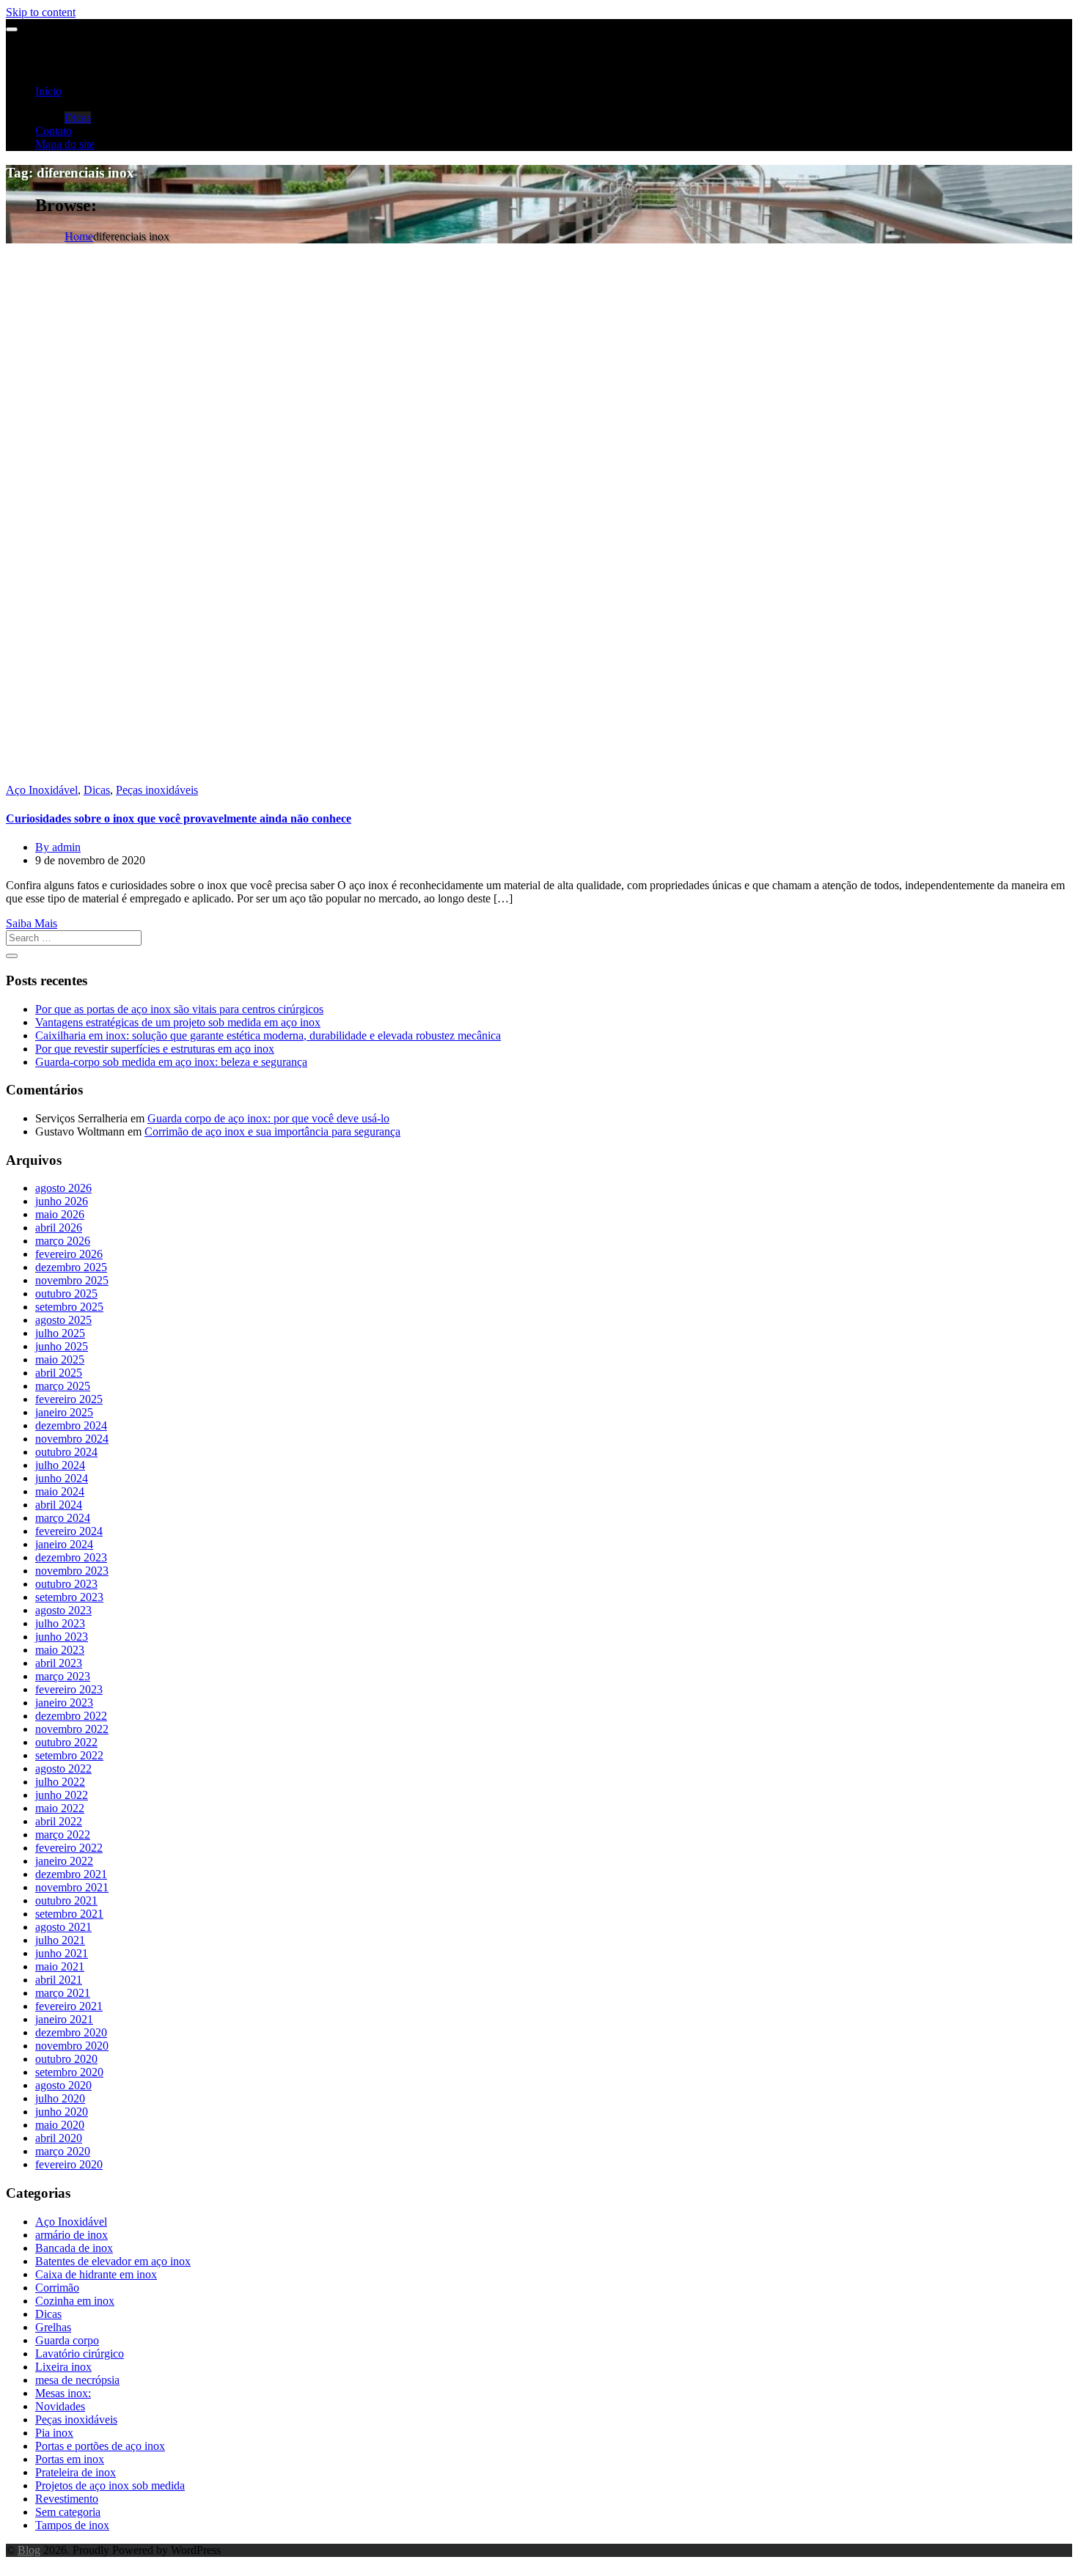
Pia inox (54, 2433)
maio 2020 (60, 2125)
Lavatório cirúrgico (80, 2354)
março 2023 (63, 1676)
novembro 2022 (72, 1729)
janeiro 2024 (64, 1544)
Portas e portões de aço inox (100, 2446)
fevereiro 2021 (69, 2006)
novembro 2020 (72, 2046)
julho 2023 (60, 1623)
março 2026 (63, 1241)
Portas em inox (70, 2459)
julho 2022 (60, 1782)
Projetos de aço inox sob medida (110, 2485)
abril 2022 (59, 1821)
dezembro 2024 (71, 1425)
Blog (29, 2550)
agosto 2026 (63, 1188)
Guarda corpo (67, 2340)
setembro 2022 (69, 1755)
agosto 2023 (63, 1610)
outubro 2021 (66, 1900)
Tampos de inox (72, 2525)
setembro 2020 (69, 2072)
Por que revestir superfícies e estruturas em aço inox (155, 1049)
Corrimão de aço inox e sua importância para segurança (272, 1131)
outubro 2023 (66, 1584)
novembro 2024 (72, 1439)
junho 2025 (62, 1346)
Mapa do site (65, 144)
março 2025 (63, 1386)
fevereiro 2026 (69, 1254)
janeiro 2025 (64, 1412)
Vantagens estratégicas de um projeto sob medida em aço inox (178, 1022)
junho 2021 (62, 1953)
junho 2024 (62, 1478)
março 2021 (63, 1993)
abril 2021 (59, 1980)
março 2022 (63, 1835)
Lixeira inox (63, 2367)
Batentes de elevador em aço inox (113, 2261)
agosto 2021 (63, 1927)
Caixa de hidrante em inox (96, 2274)
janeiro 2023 (64, 1703)
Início (48, 91)
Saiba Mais (32, 923)
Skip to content (41, 12)
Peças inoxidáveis (157, 790)
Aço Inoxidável (42, 790)
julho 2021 (60, 1940)
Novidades (60, 2406)
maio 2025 (60, 1359)
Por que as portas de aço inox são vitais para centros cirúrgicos (179, 1009)
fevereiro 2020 (69, 2164)
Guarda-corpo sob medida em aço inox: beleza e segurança (171, 1062)
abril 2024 (59, 1505)
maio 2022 (60, 1808)
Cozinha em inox (75, 2301)
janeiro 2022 (64, 1861)
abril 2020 (59, 2138)
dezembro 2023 (71, 1557)
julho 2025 (60, 1333)
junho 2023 (62, 1637)
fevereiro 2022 (69, 1848)
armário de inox (71, 2235)
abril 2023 (59, 1663)
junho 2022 (62, 1795)
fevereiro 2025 (69, 1399)
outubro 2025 (66, 1293)
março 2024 (63, 1518)
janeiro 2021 (64, 2019)
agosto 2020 (63, 2085)
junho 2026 (62, 1201)
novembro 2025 (72, 1280)
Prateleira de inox (76, 2472)
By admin (58, 847)
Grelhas (53, 2327)
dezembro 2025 (71, 1267)
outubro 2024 (66, 1452)
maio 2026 (60, 1214)
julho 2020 (60, 2098)
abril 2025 (59, 1373)
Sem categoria (68, 2512)
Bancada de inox (74, 2248)
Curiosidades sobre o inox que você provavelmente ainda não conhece (179, 818)
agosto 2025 (63, 1320)
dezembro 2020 (71, 2032)
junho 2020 (62, 2112)
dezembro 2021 (71, 1874)
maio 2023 (60, 1650)
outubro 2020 (66, 2059)
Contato (54, 131)
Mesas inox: (63, 2393)
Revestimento (67, 2499)
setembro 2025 (69, 1307)
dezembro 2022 (71, 1716)
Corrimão (57, 2288)
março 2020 (63, 2151)
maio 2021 (60, 1966)
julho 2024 (60, 1465)
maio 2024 (60, 1491)
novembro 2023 (72, 1571)
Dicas (78, 118)
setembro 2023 (69, 1597)
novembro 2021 (72, 1887)
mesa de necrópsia (77, 2380)
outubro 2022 (66, 1742)
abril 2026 (59, 1228)
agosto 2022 (63, 1769)
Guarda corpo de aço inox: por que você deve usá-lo (268, 1118)
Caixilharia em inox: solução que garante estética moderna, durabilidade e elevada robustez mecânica (268, 1035)
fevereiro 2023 (69, 1689)
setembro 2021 (69, 1914)
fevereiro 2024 (69, 1531)
